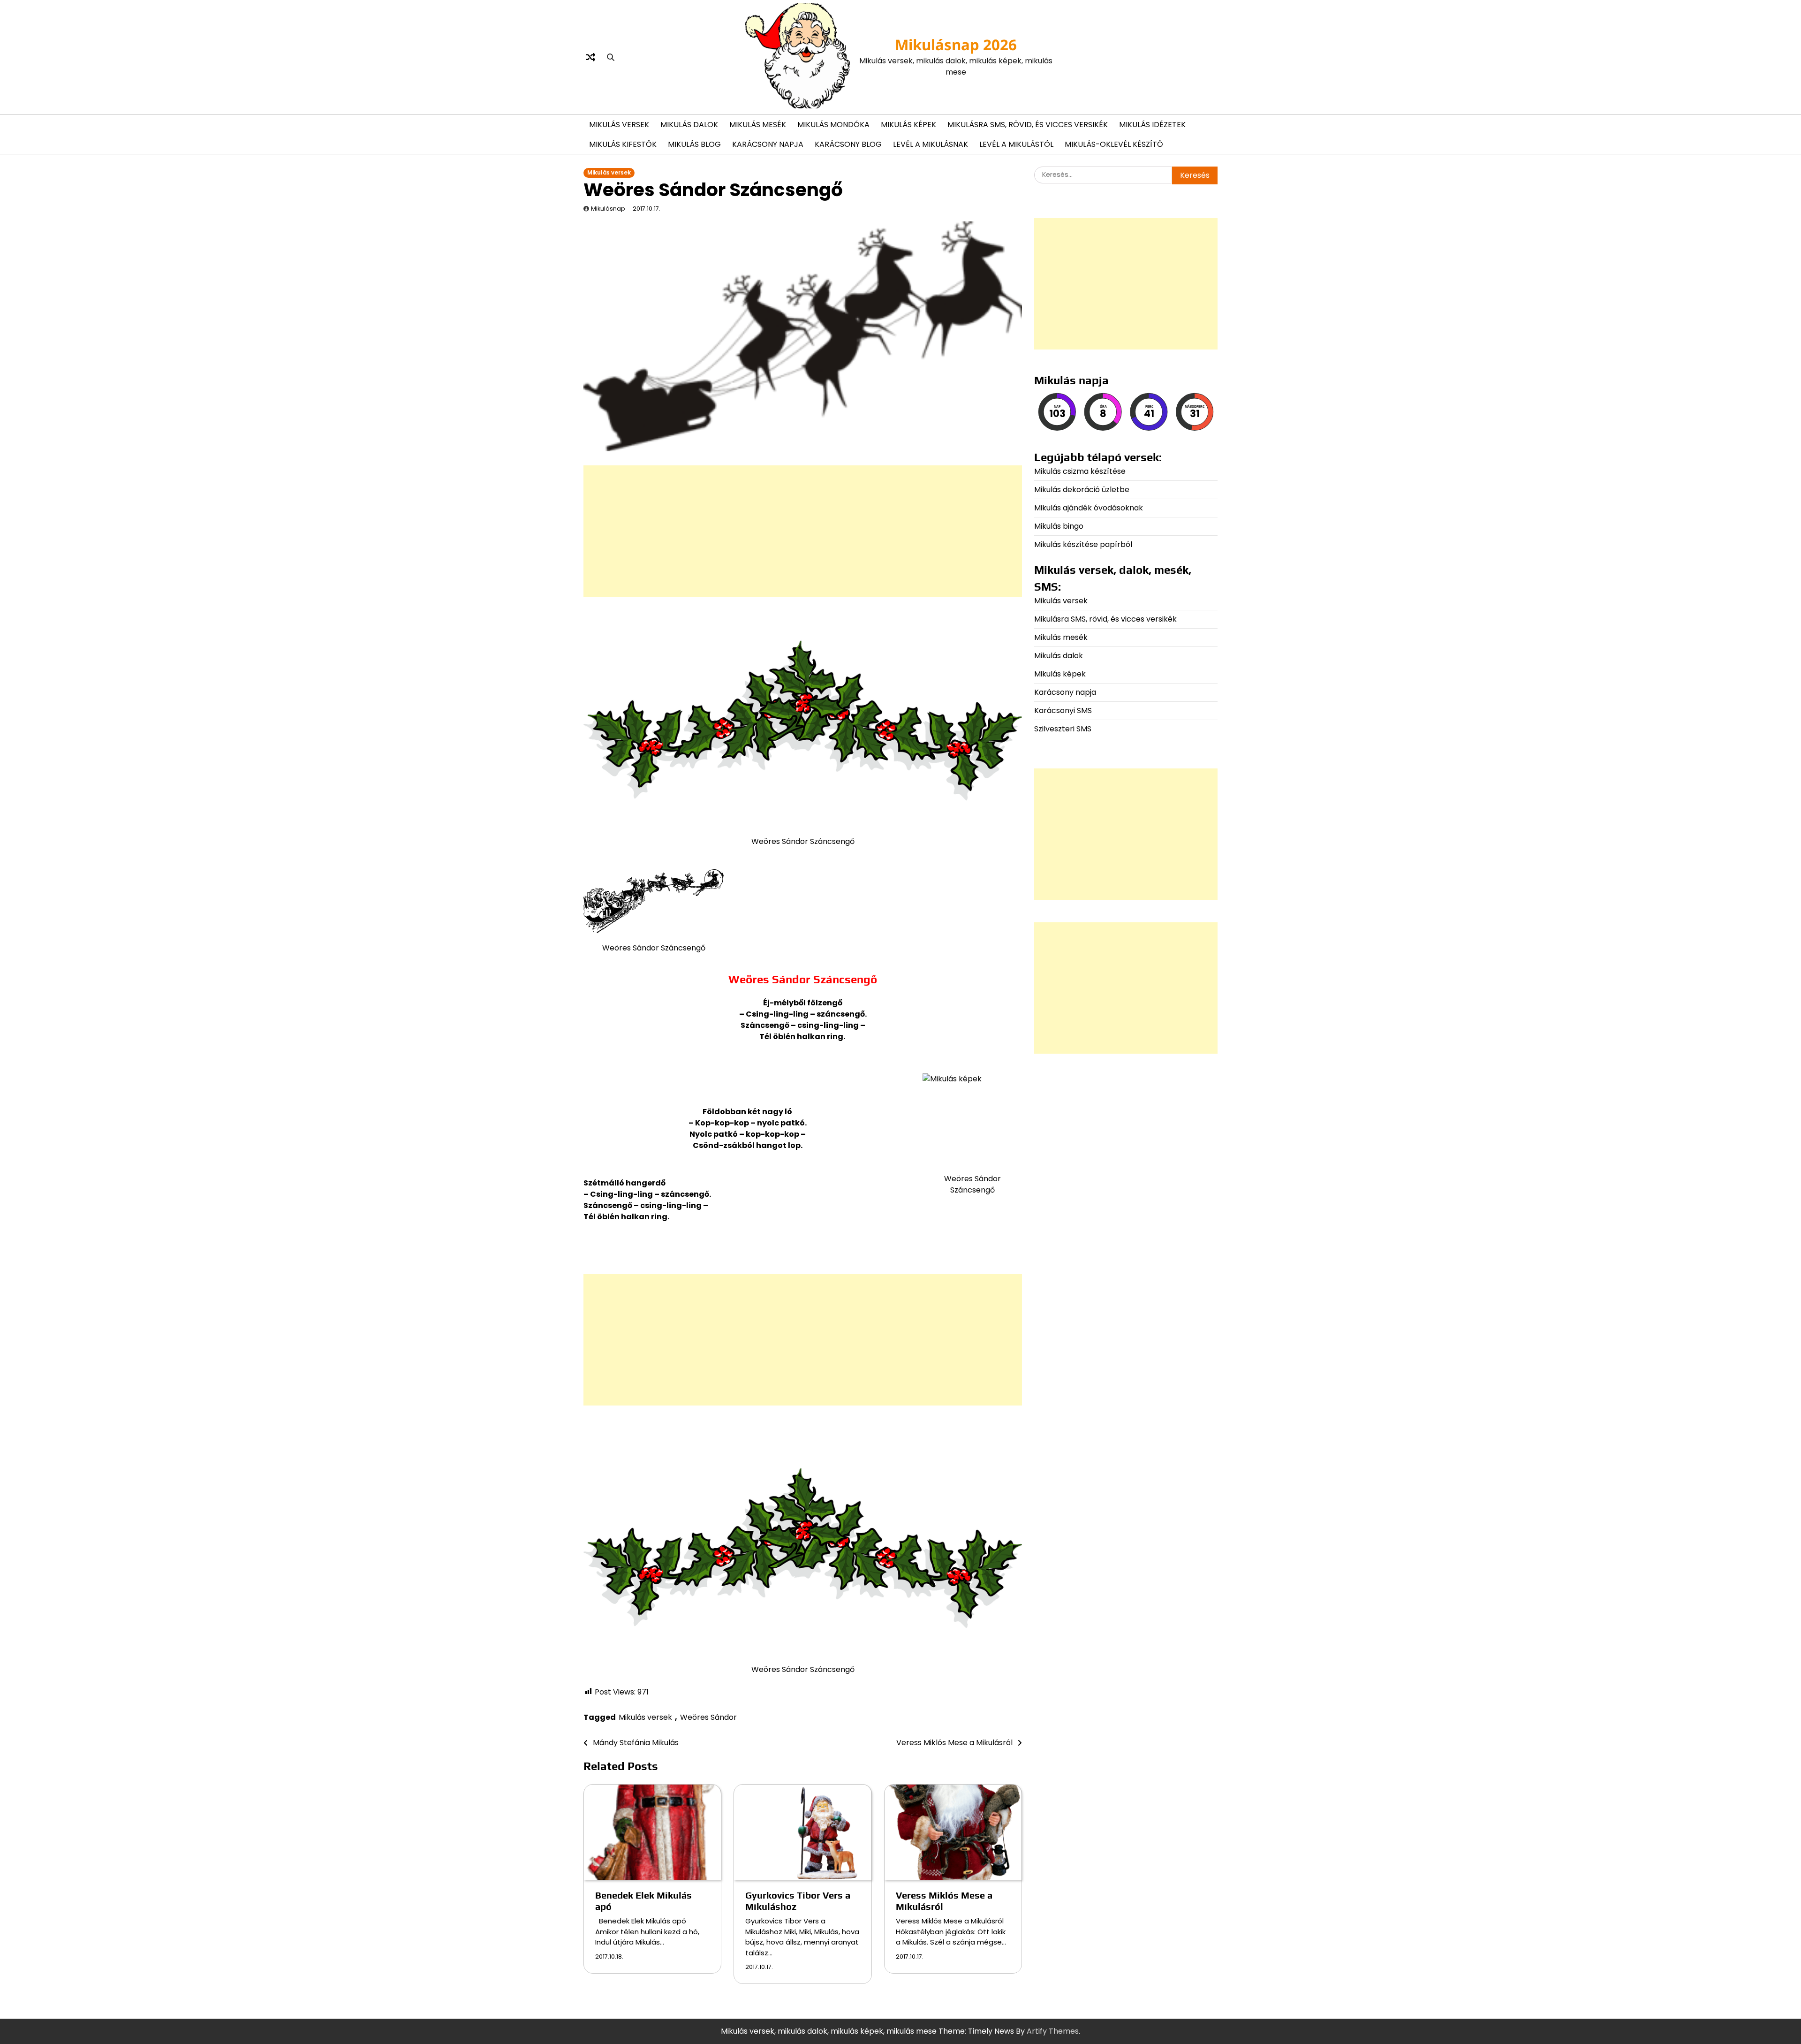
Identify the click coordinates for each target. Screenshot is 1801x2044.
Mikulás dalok (689, 125)
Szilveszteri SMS (1063, 729)
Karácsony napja (768, 144)
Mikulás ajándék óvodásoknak (1089, 508)
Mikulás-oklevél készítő (1114, 144)
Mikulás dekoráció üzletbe (1082, 490)
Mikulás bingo (1059, 526)
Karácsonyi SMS (1063, 710)
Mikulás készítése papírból (1083, 544)
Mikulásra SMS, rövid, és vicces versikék (1028, 125)
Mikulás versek (619, 125)
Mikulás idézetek (1152, 125)
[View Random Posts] (590, 57)
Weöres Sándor (708, 1717)
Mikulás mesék (758, 125)
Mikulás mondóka (833, 125)
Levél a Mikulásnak (931, 144)
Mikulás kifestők (623, 144)
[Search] (611, 57)
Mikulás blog (694, 144)
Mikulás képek (908, 125)
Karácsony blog (848, 144)
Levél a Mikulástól (1016, 144)
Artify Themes (1053, 2031)
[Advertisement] (803, 531)
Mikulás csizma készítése (1080, 471)
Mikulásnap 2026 (956, 45)
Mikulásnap (608, 209)
